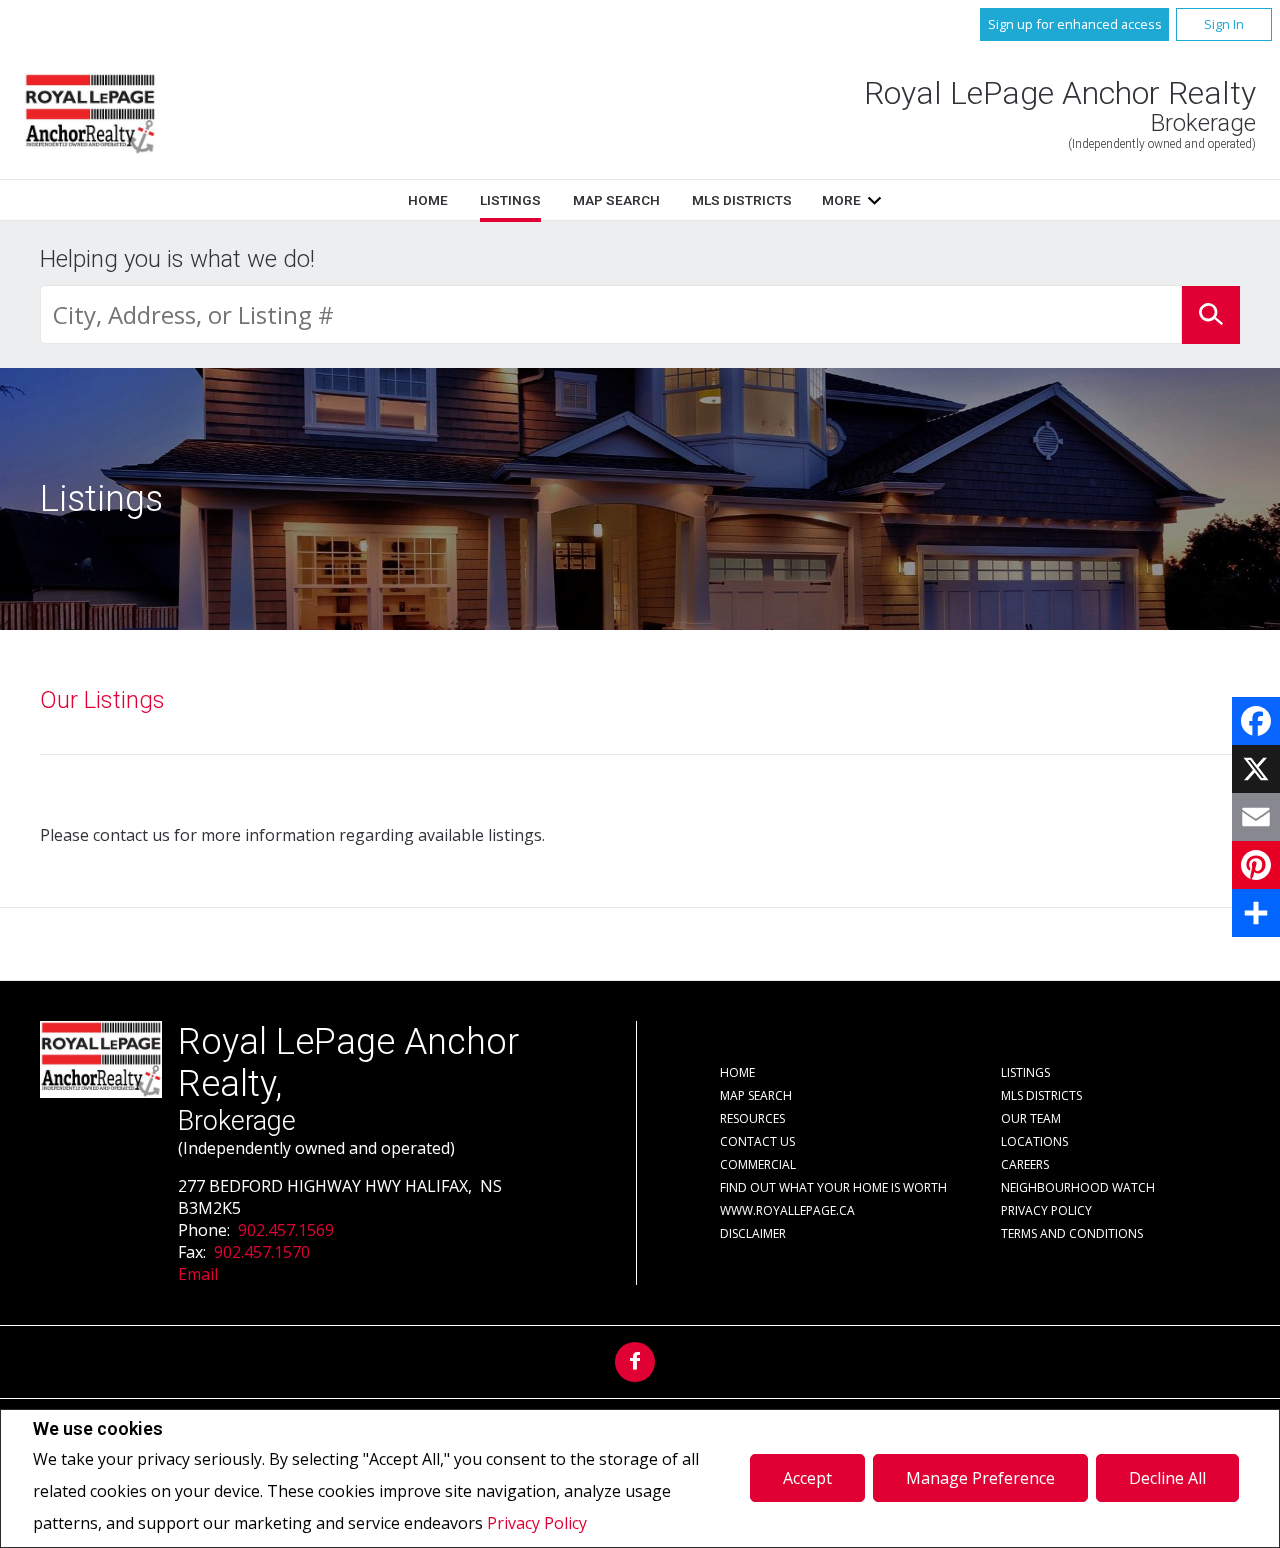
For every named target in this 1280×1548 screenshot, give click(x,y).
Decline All (1167, 1478)
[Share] (1256, 913)
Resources (752, 1118)
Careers (1025, 1164)
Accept (807, 1478)
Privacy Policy (537, 1523)
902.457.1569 (286, 1230)
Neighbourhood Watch (1078, 1187)
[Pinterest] (1256, 865)
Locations (1034, 1141)
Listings (510, 200)
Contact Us (757, 1141)
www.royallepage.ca (787, 1210)
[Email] (1256, 817)
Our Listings (102, 700)
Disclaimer (753, 1233)
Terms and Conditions (1072, 1233)
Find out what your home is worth (833, 1187)
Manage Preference (980, 1478)
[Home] (90, 114)
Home (428, 200)
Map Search (616, 200)
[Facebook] (1256, 721)
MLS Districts (742, 200)
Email (198, 1274)
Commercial (758, 1164)
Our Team (1031, 1118)
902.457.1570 (262, 1252)
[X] (1256, 769)
